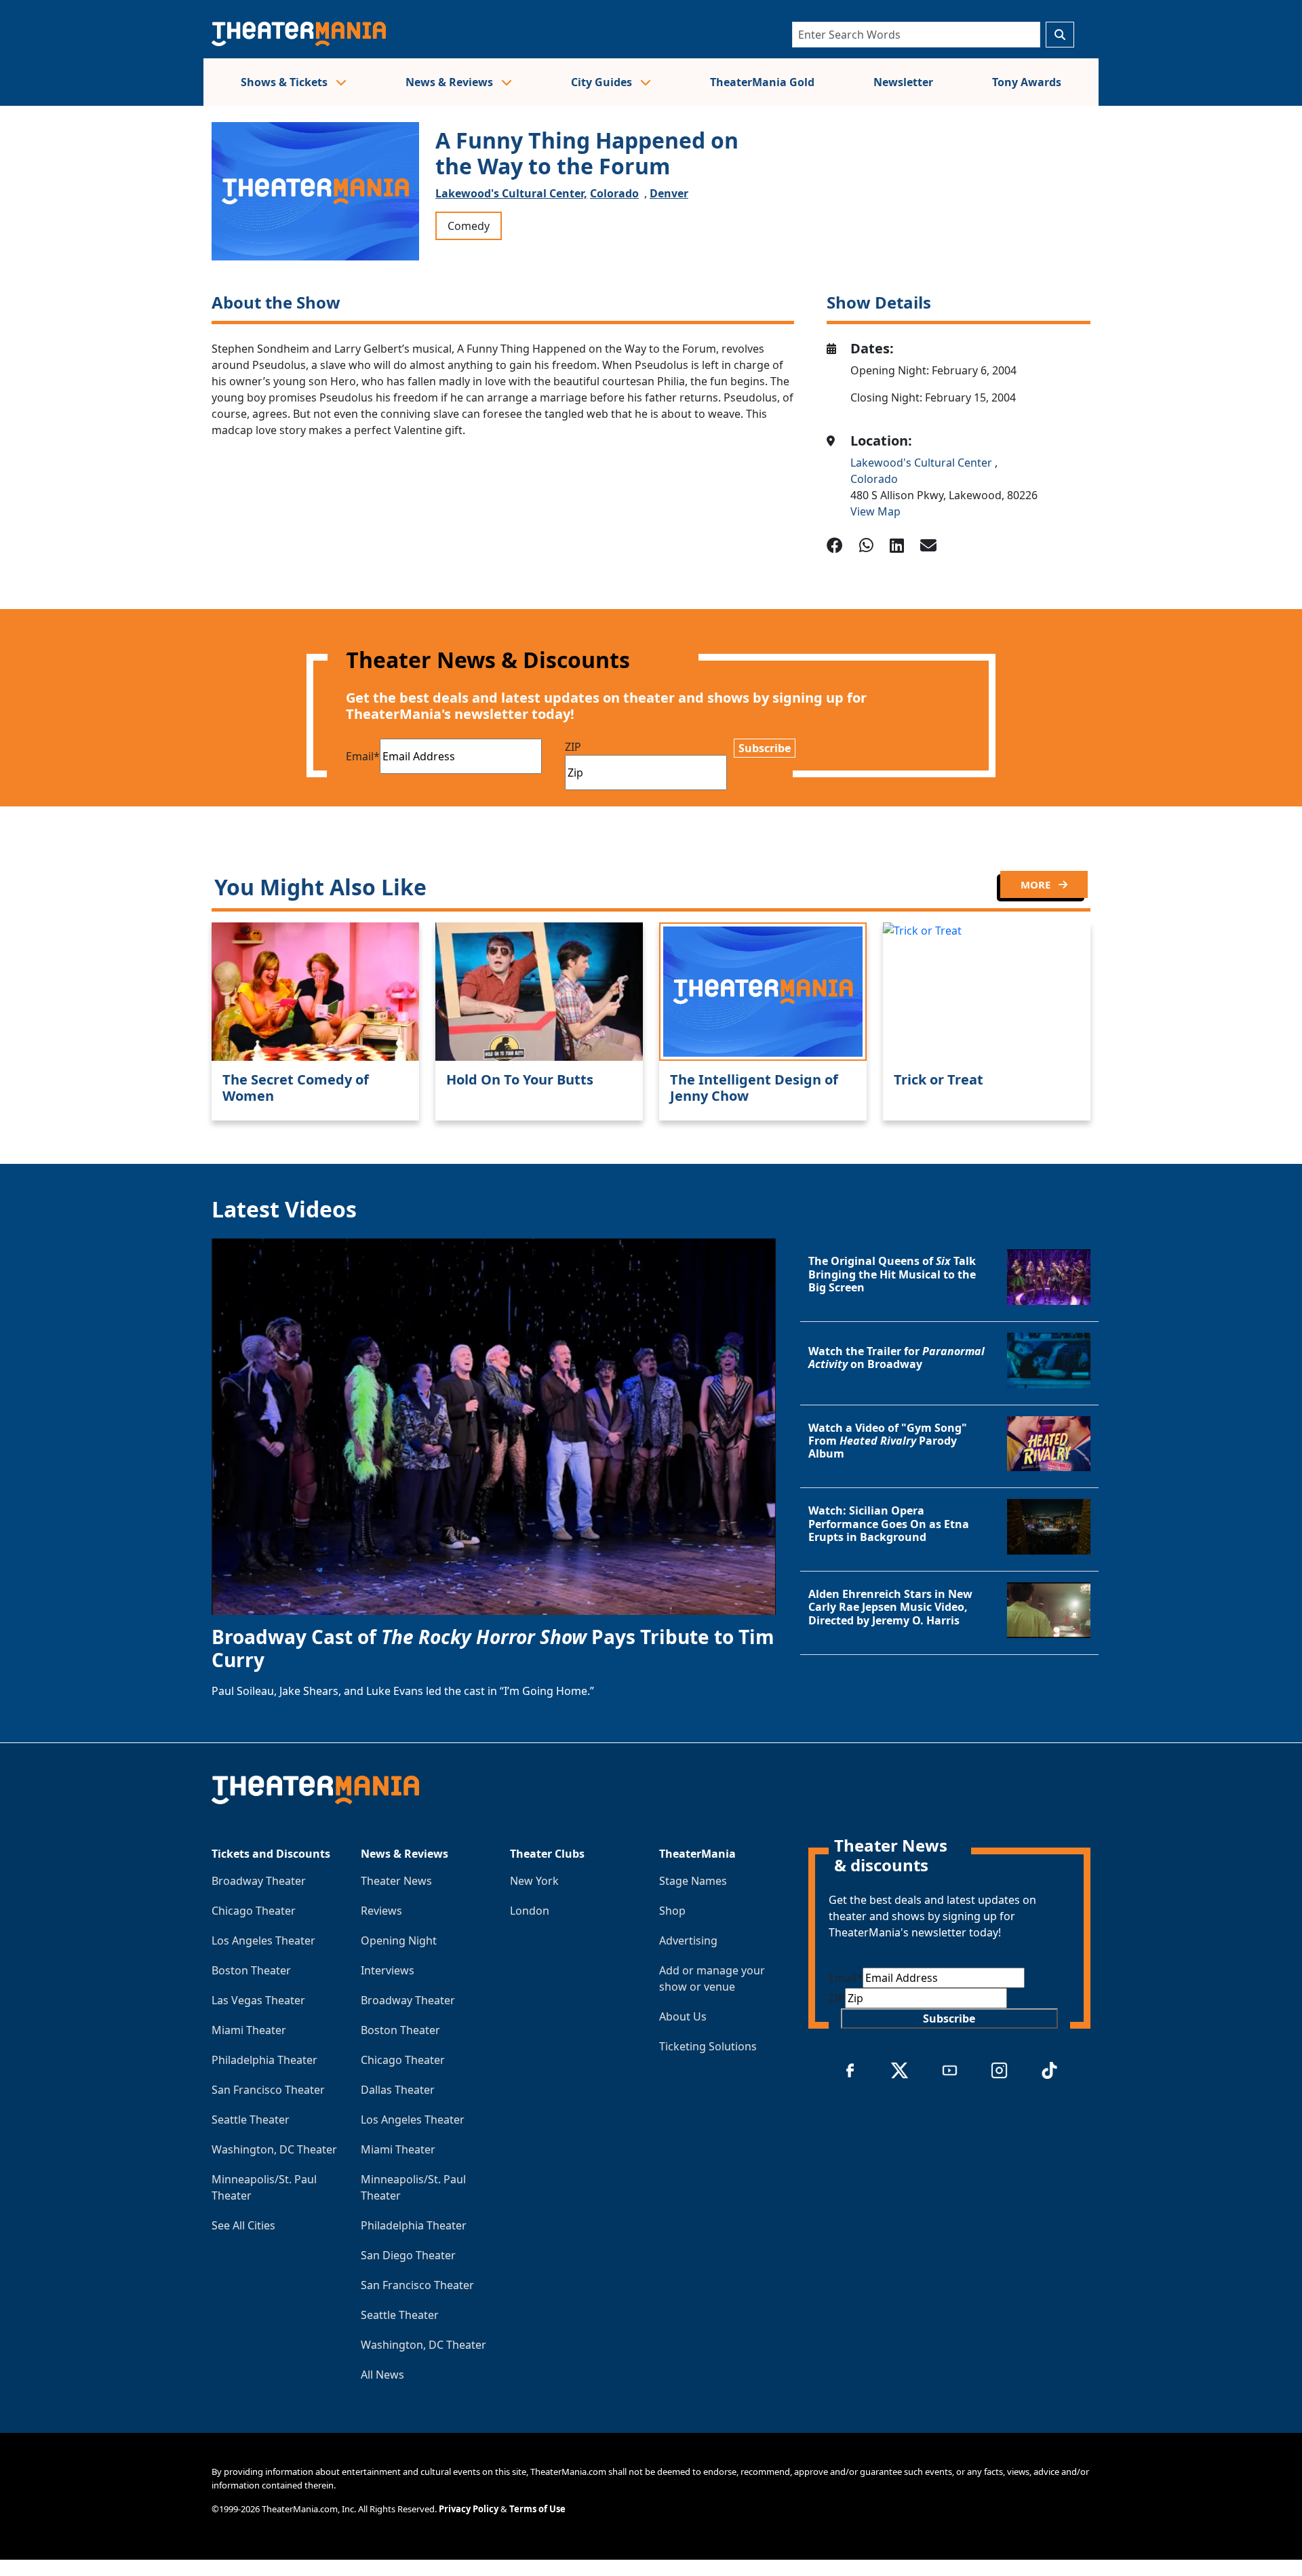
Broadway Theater (259, 1881)
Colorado (614, 193)
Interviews (388, 1970)
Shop (672, 1911)
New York (534, 1881)
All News (382, 2375)
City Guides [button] (603, 82)
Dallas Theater (398, 2090)
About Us (683, 2016)
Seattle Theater (251, 2120)
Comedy (469, 226)
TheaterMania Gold (762, 82)
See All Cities (243, 2225)
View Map (875, 511)
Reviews (381, 1911)
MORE (1037, 884)
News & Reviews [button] (451, 82)
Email (363, 756)
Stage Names (693, 1881)
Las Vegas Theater (258, 2000)
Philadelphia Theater (264, 2060)
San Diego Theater (408, 2255)
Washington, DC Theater (274, 2149)
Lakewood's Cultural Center (923, 463)
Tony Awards (1027, 82)
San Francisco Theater (268, 2090)
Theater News (396, 1881)
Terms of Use (537, 2509)
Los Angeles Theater (263, 1940)
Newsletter (903, 82)
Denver (669, 193)
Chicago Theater (254, 1911)
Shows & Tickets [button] (285, 82)
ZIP (573, 747)
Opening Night (399, 1940)
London (530, 1911)
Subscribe (765, 748)
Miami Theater (249, 2030)
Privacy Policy (469, 2509)
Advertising (688, 1940)
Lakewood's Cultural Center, (511, 193)
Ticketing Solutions (708, 2046)
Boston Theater (251, 1970)
